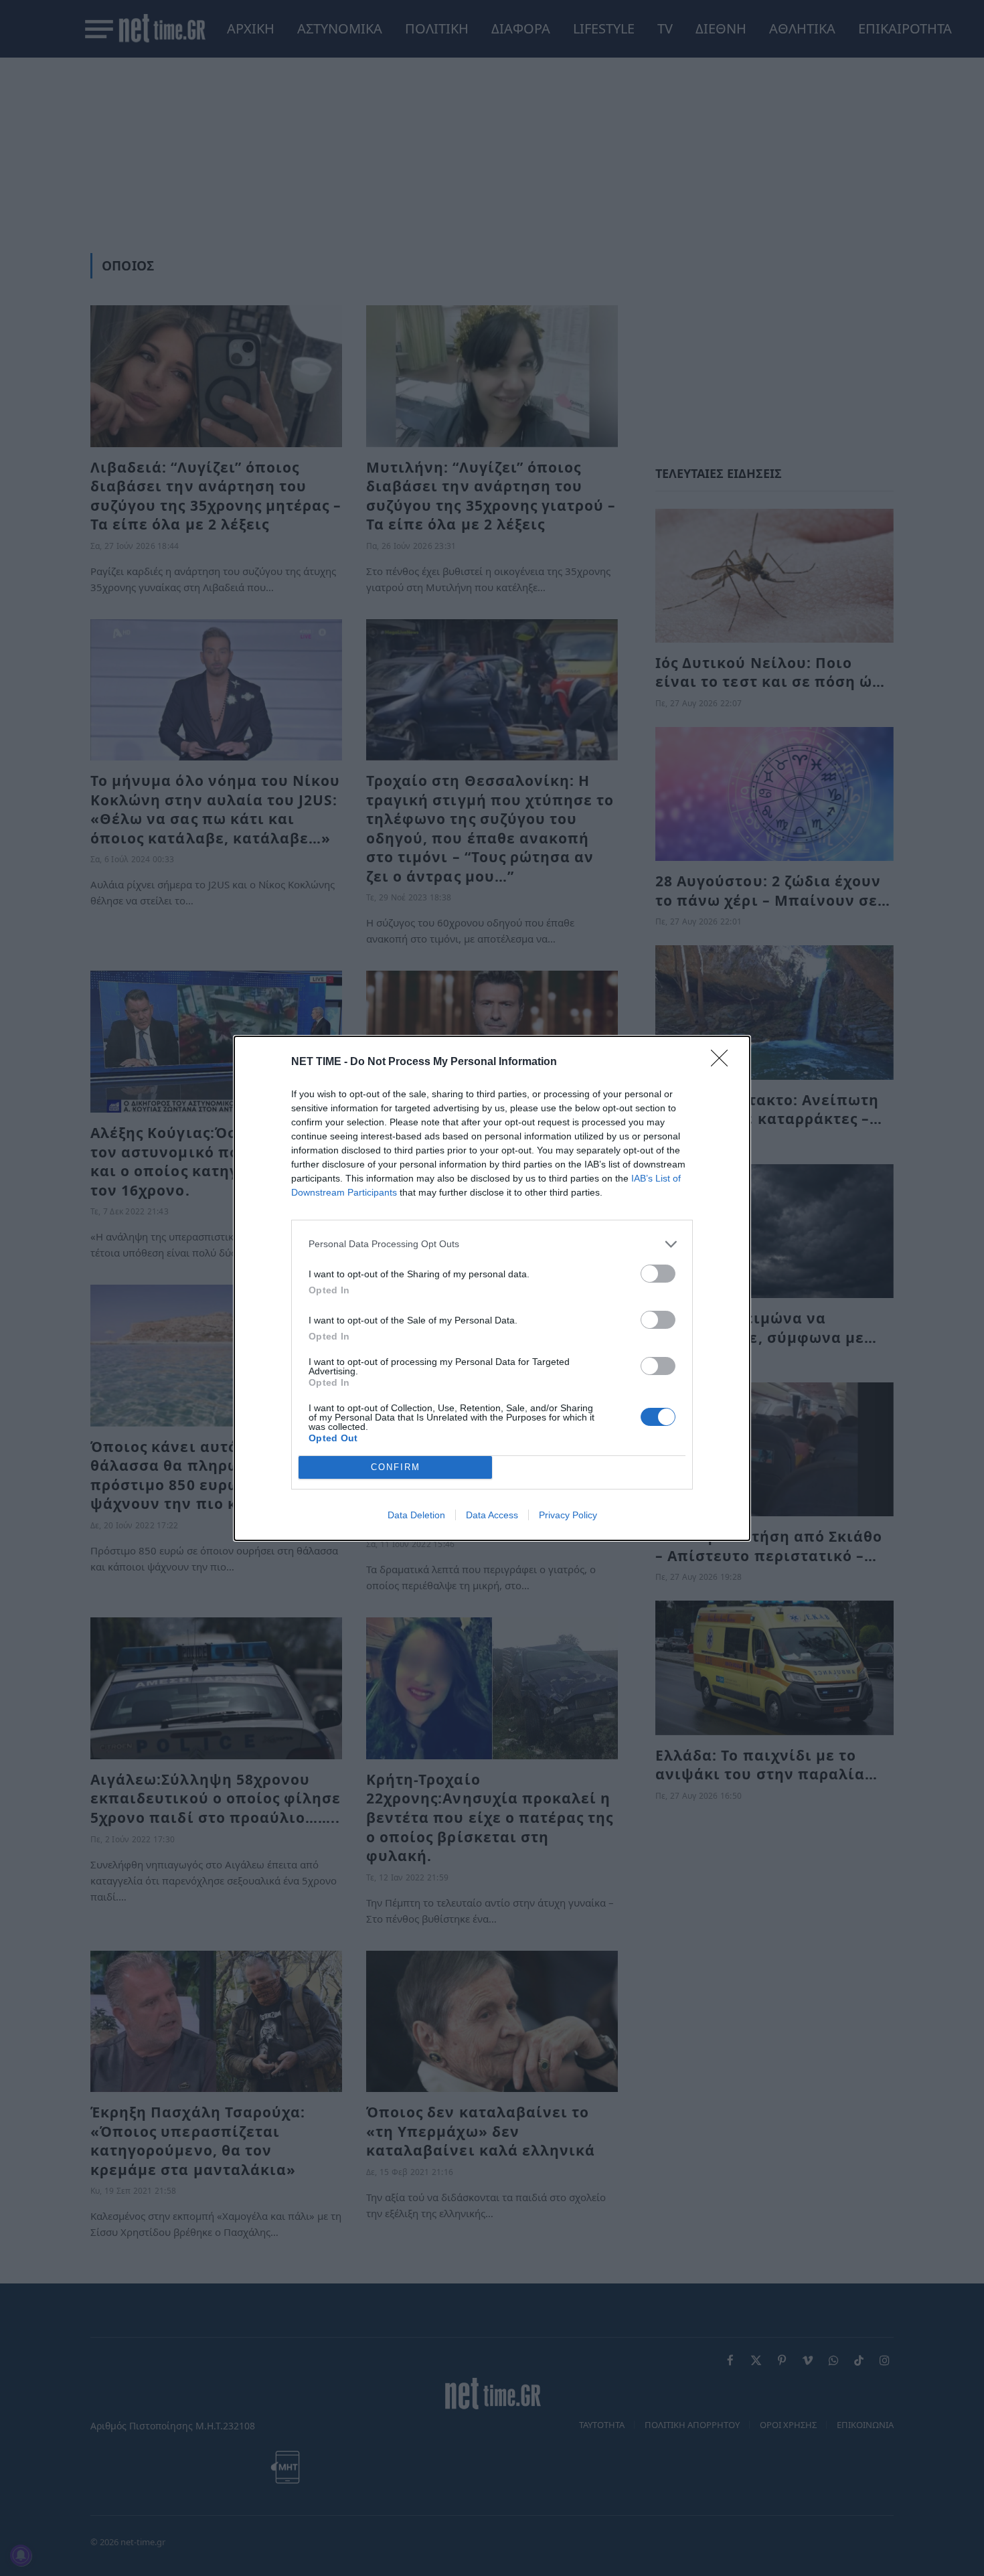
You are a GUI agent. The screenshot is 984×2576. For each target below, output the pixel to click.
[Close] (724, 1062)
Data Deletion (416, 1515)
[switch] (658, 1274)
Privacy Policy (568, 1515)
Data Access (492, 1515)
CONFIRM (396, 1467)
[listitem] (492, 1244)
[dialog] (492, 1288)
